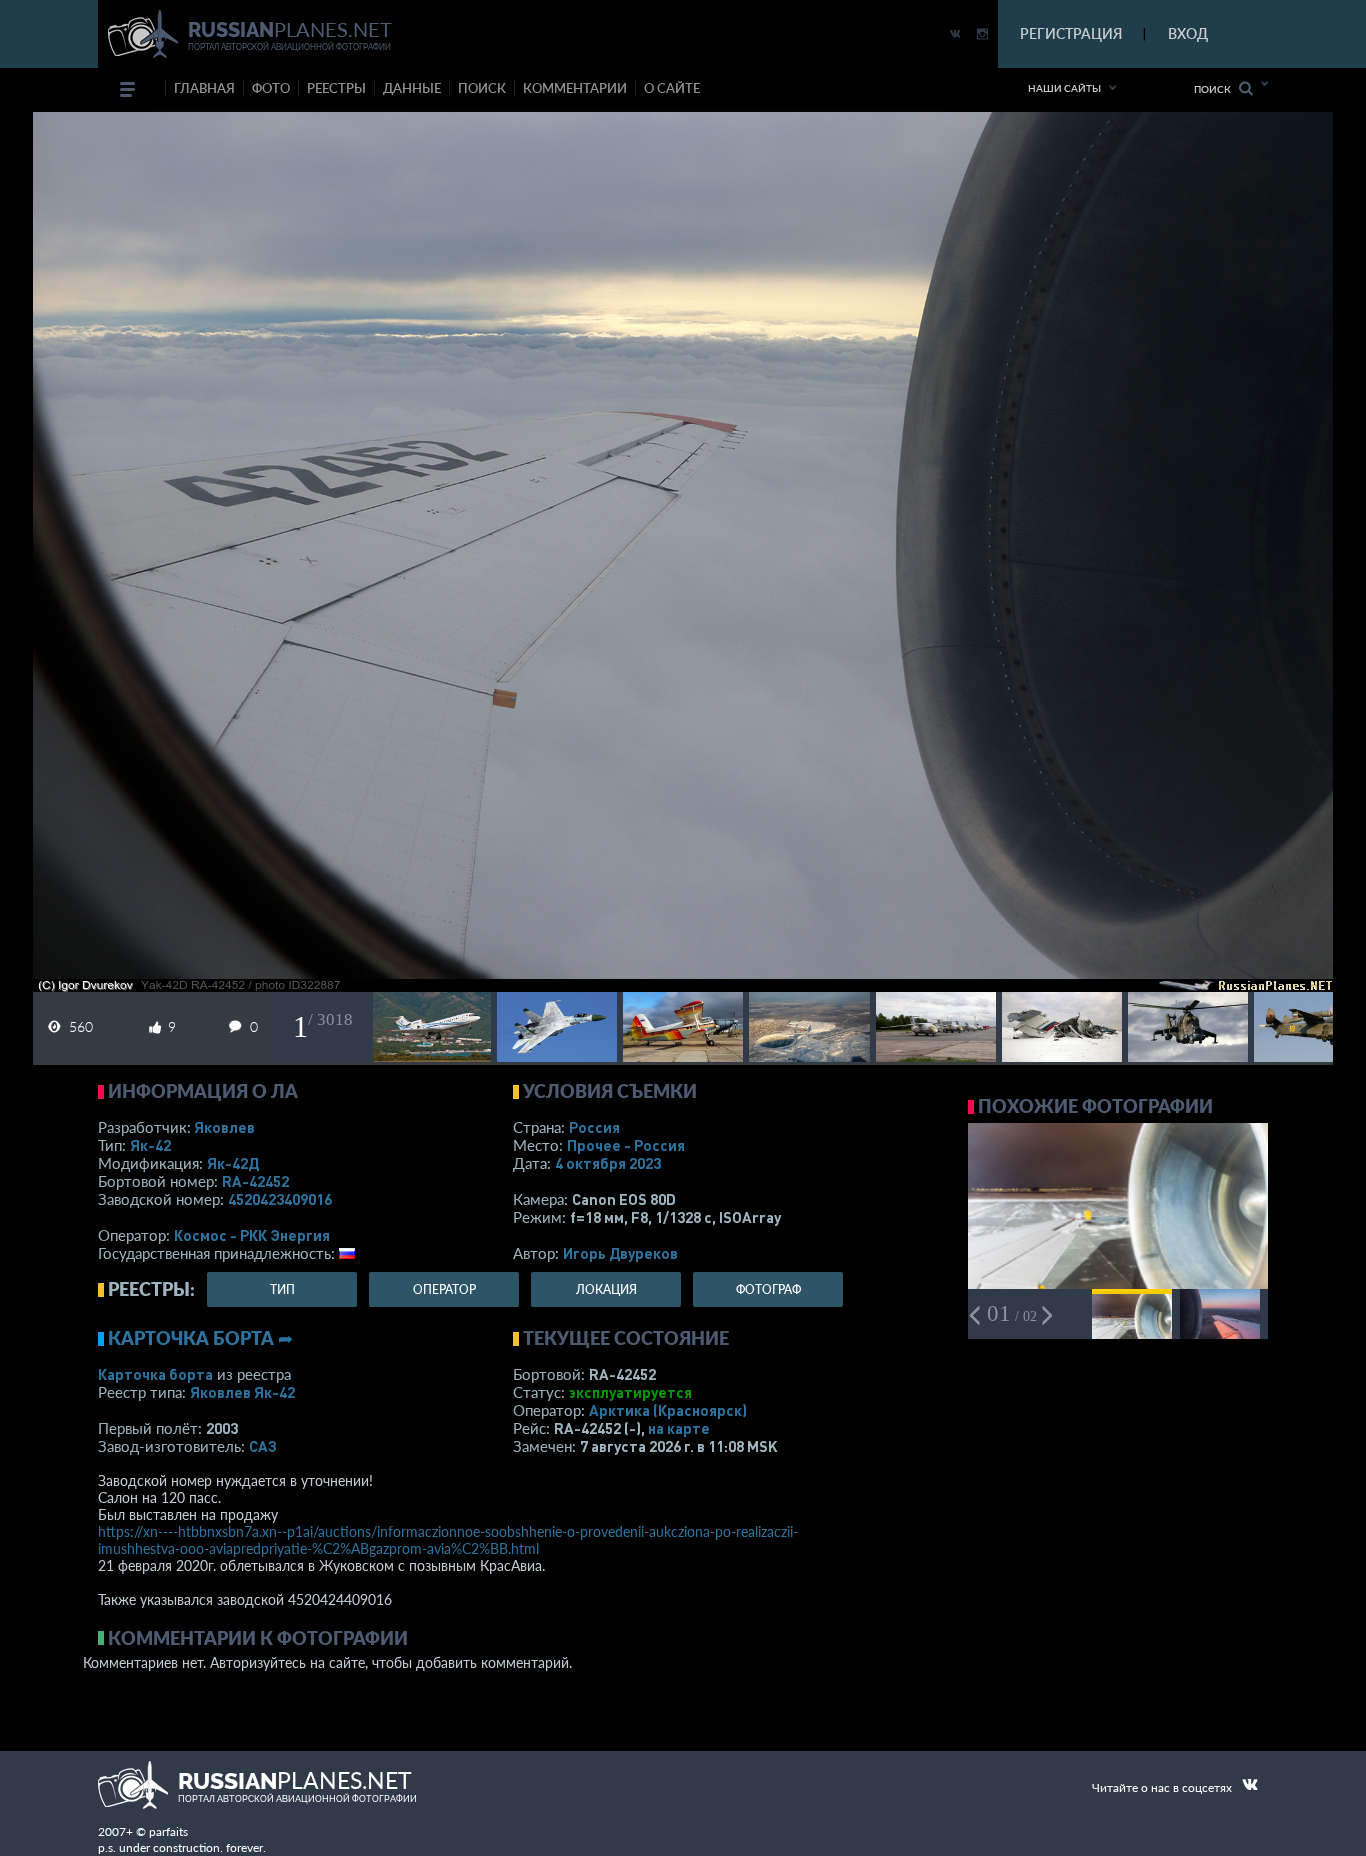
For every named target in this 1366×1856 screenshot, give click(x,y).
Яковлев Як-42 (242, 1392)
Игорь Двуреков (620, 1253)
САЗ (263, 1446)
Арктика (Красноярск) (668, 1410)
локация (606, 1289)
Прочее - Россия (626, 1145)
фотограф (768, 1289)
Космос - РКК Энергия (252, 1235)
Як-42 (150, 1145)
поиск (482, 88)
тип (282, 1289)
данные (412, 88)
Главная (204, 88)
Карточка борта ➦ (200, 1338)
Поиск (1216, 89)
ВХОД (1188, 33)
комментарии (575, 88)
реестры (336, 88)
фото (271, 88)
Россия (594, 1127)
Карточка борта (155, 1374)
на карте (679, 1428)
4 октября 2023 (608, 1163)
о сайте (672, 88)
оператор (444, 1289)
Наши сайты (1064, 88)
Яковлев (224, 1127)
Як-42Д (233, 1163)
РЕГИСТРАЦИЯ (1071, 33)
